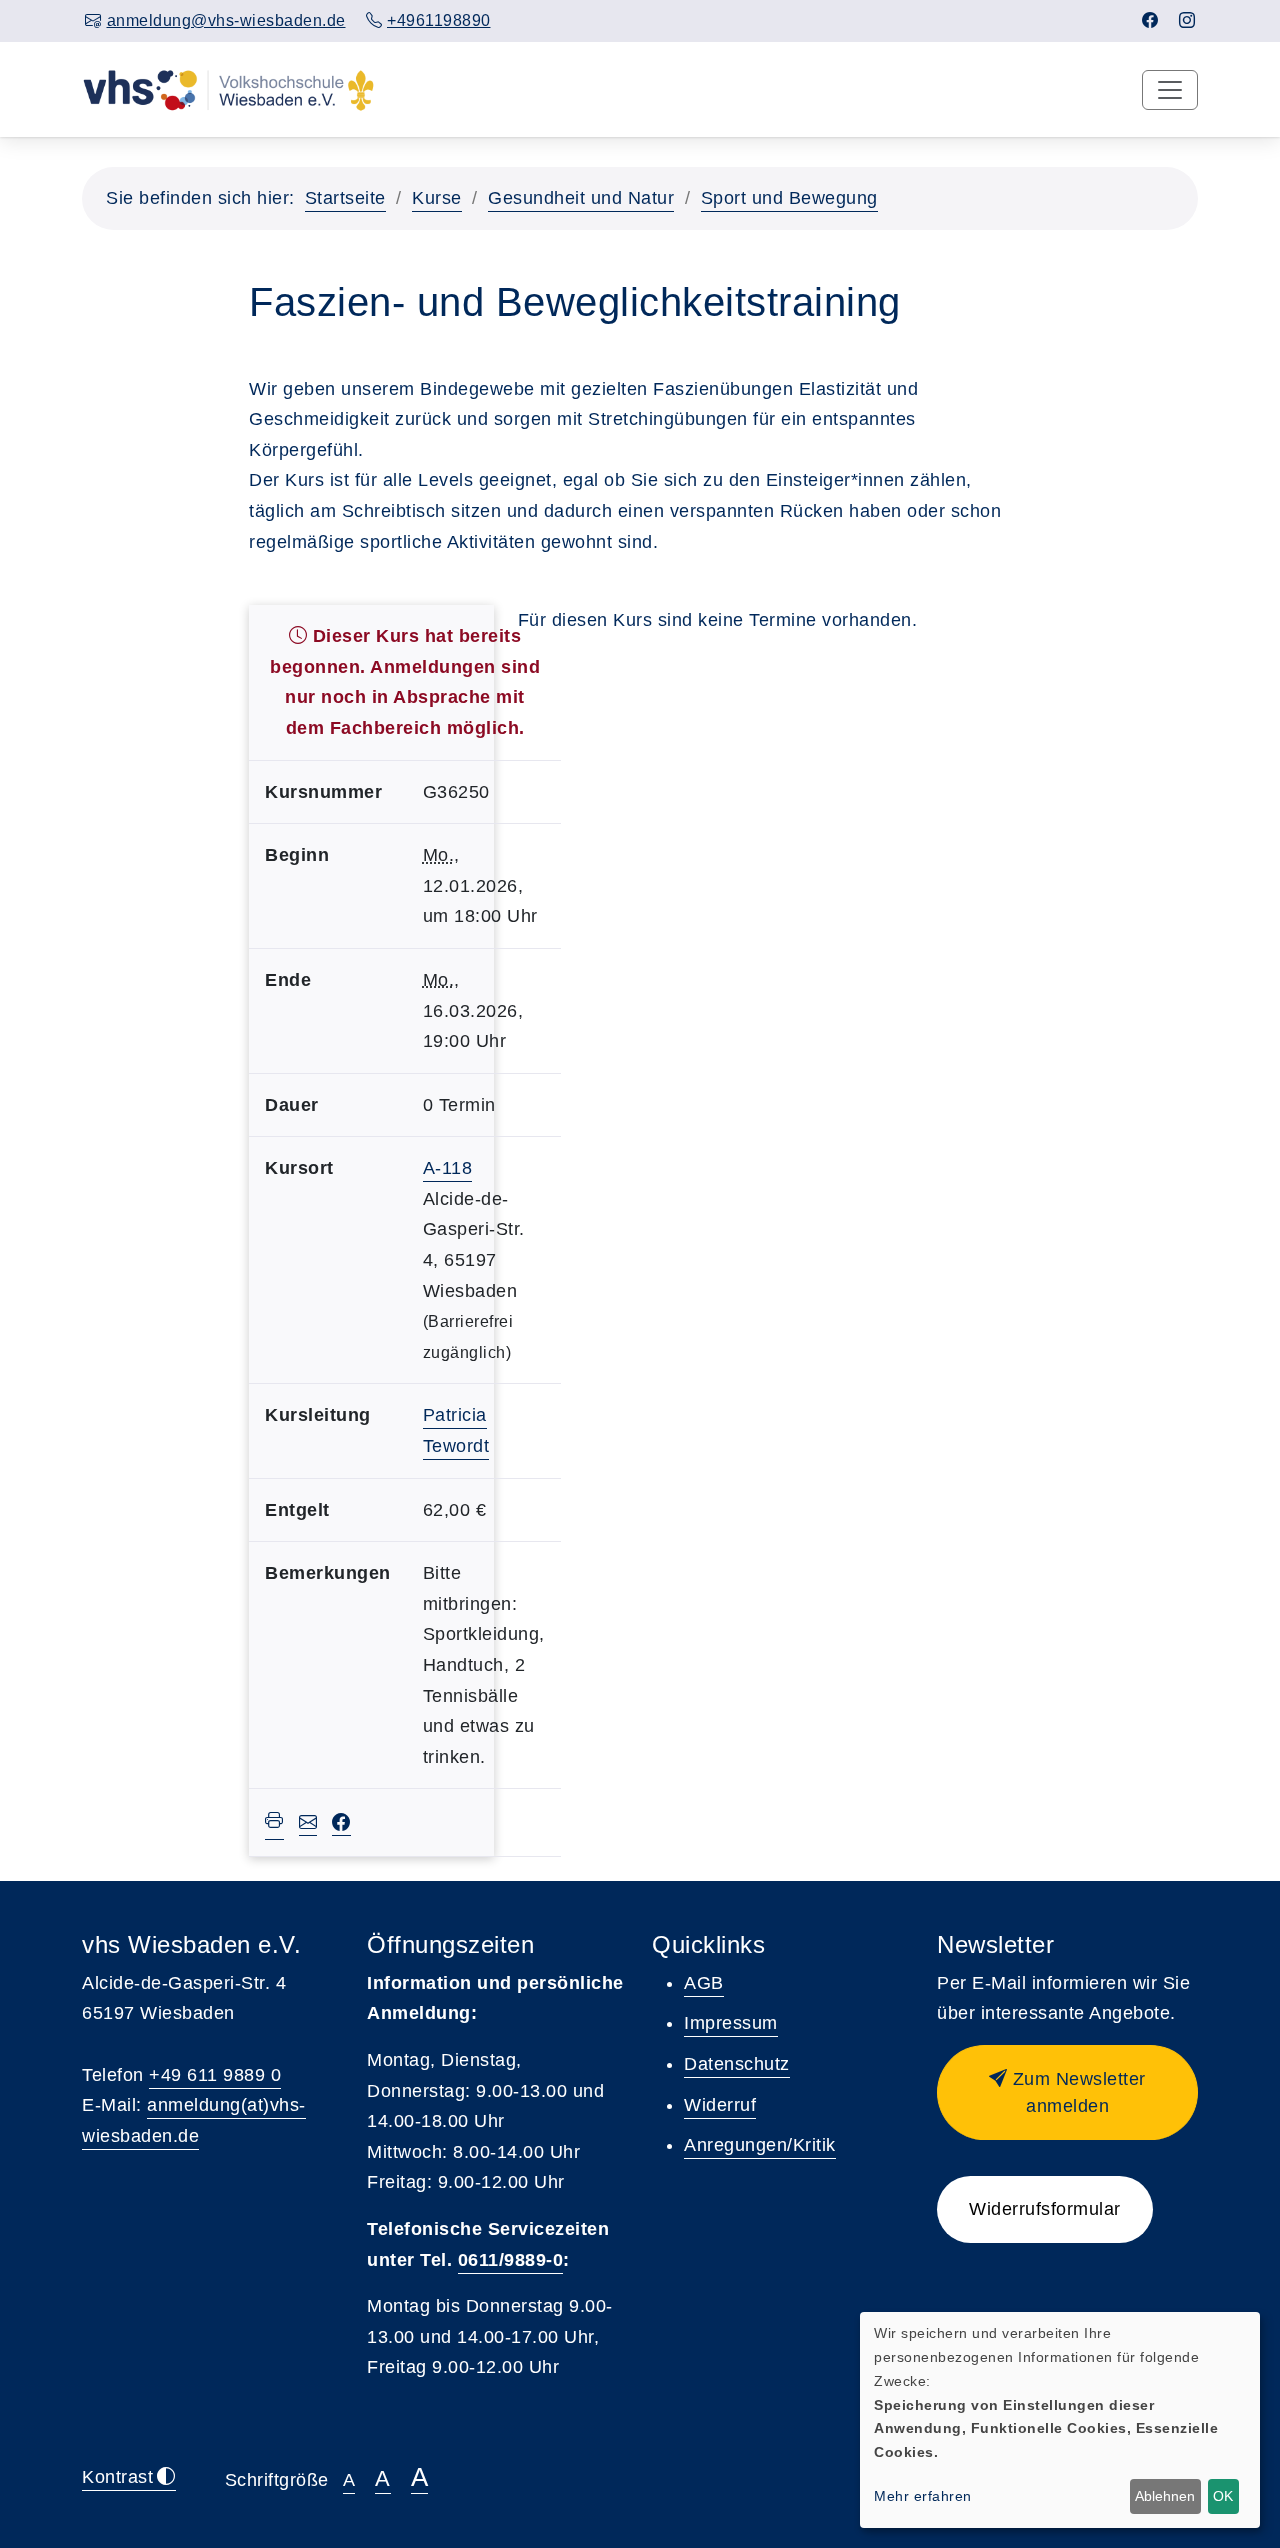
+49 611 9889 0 (215, 2075)
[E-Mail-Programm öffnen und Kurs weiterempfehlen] (308, 1824)
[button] (1067, 2092)
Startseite (345, 198)
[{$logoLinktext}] (228, 89)
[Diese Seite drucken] (274, 1822)
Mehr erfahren (923, 2496)
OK (1223, 2496)
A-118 (448, 1168)
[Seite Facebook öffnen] (1150, 20)
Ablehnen (1165, 2496)
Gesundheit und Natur (581, 198)
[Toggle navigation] (1170, 90)
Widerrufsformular (1045, 2209)
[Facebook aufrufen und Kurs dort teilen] (341, 1824)
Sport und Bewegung (789, 198)
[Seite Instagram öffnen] (1187, 20)
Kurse (437, 198)
